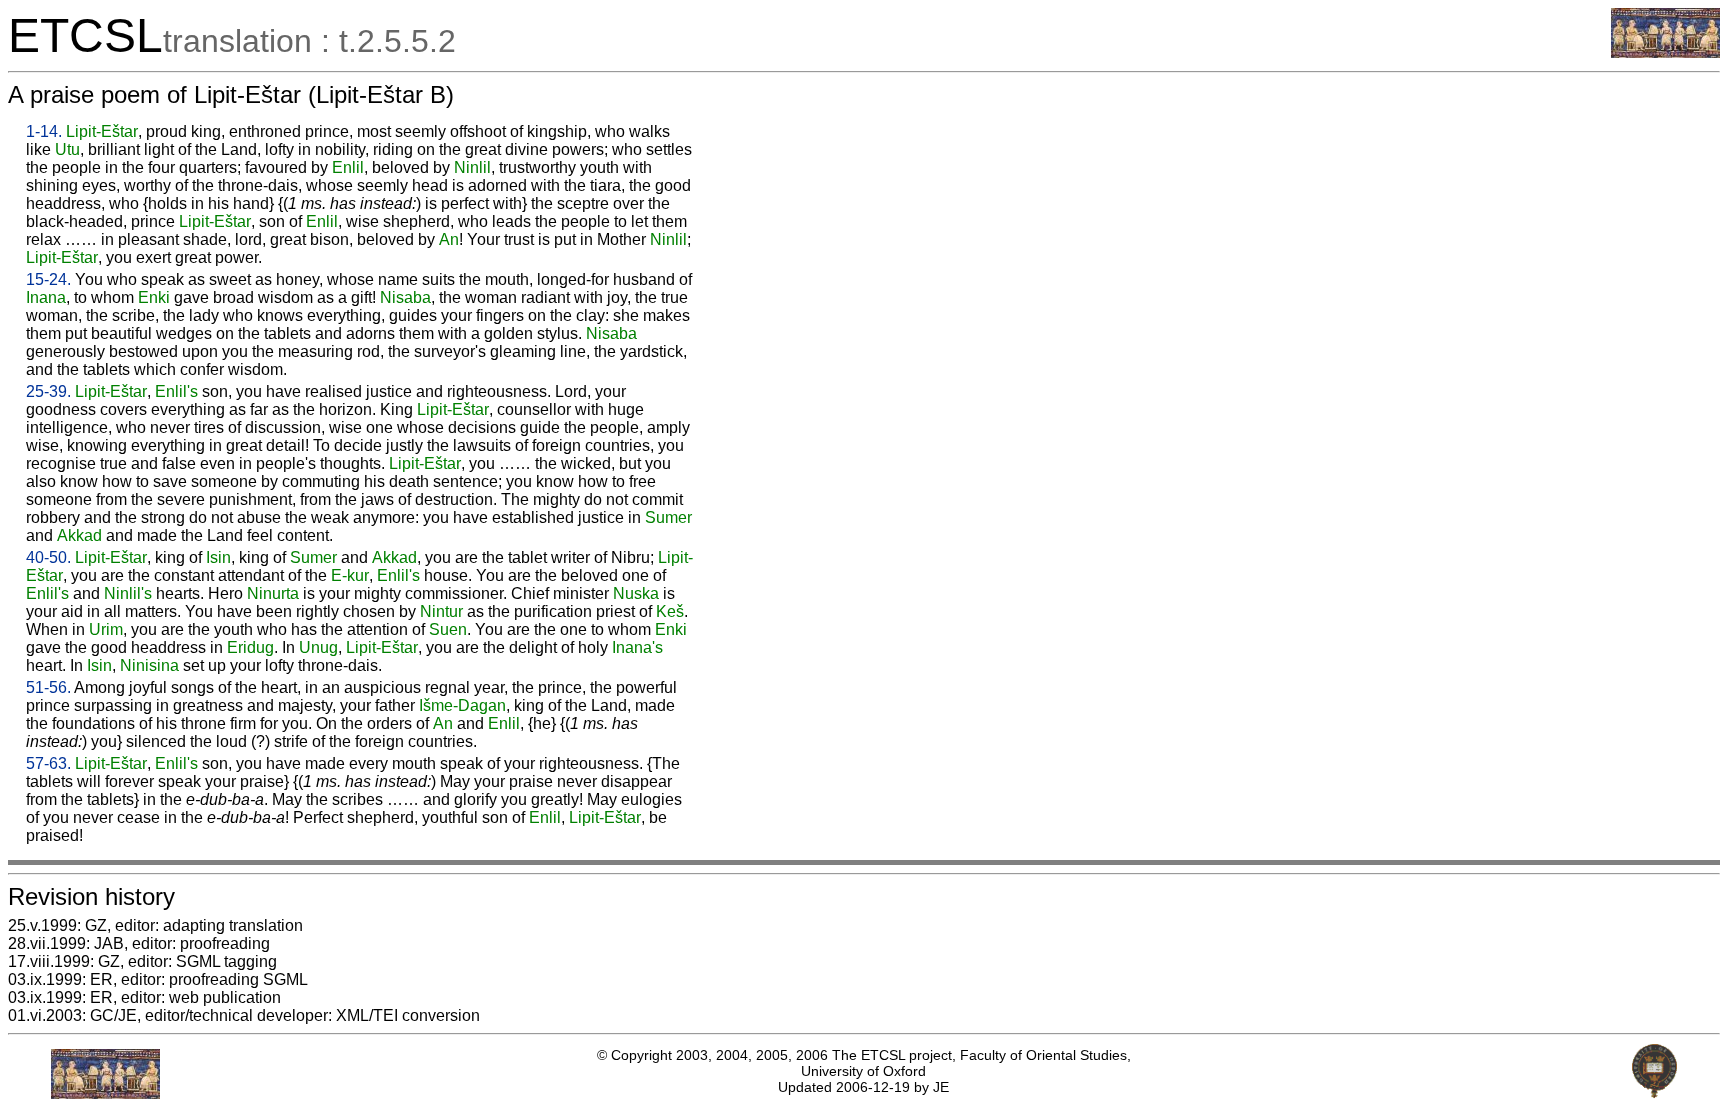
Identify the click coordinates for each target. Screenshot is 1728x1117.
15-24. (48, 279)
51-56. (48, 687)
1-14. (44, 131)
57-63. (48, 763)
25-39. (48, 391)
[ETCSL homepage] (1665, 52)
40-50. (48, 557)
